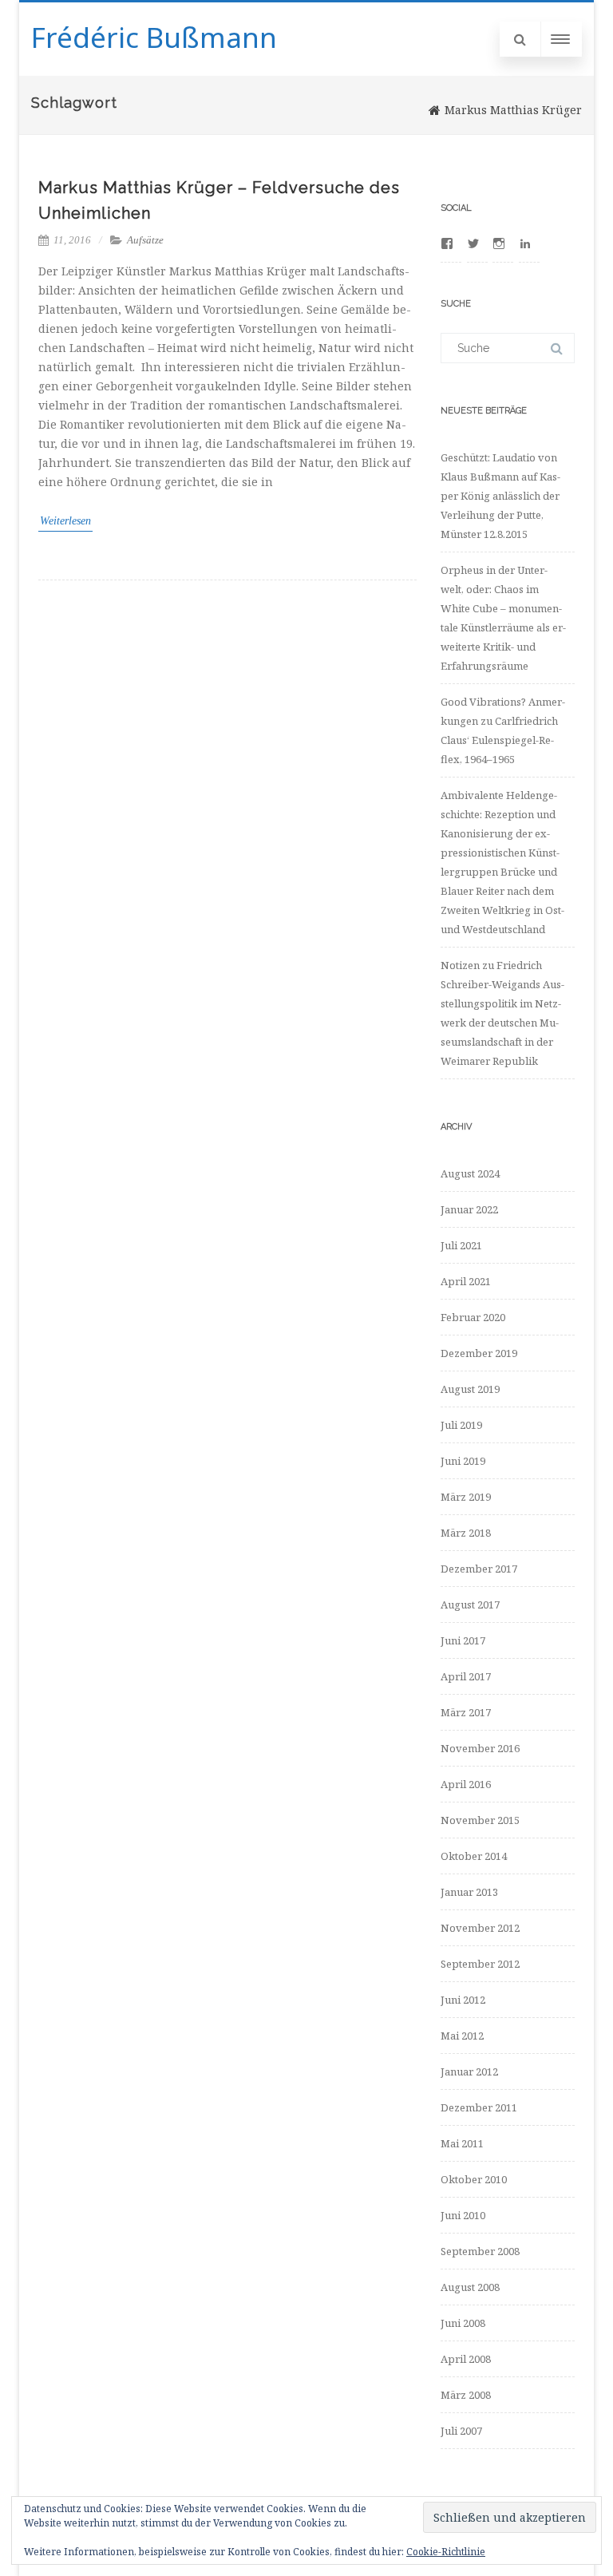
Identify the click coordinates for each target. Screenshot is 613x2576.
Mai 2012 (462, 2036)
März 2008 (466, 2395)
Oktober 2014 (474, 1856)
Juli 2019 (461, 1425)
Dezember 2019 (479, 1353)
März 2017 (466, 1712)
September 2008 (480, 2251)
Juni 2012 (463, 2000)
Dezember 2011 (479, 2107)
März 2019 (466, 1497)
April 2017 (466, 1676)
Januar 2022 (469, 1209)
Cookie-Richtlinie (446, 2552)
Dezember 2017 (479, 1569)
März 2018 (466, 1533)
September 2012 (480, 1964)
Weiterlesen (65, 521)
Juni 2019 (463, 1461)
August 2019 (470, 1389)
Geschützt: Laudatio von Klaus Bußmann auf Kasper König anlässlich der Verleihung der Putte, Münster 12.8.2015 (500, 496)
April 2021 (466, 1281)
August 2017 (470, 1605)
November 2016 (480, 1748)
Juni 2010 (463, 2215)
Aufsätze (145, 240)
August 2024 (470, 1173)
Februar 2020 (473, 1317)
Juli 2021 (461, 1245)
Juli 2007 (461, 2431)
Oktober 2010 (474, 2179)
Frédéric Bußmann (154, 37)
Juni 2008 (463, 2323)
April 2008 (466, 2359)
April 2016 (466, 1784)
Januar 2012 (469, 2071)
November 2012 (480, 1928)
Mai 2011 (462, 2143)
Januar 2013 (469, 1892)
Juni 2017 (463, 1640)
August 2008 (470, 2287)
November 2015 (480, 1820)
